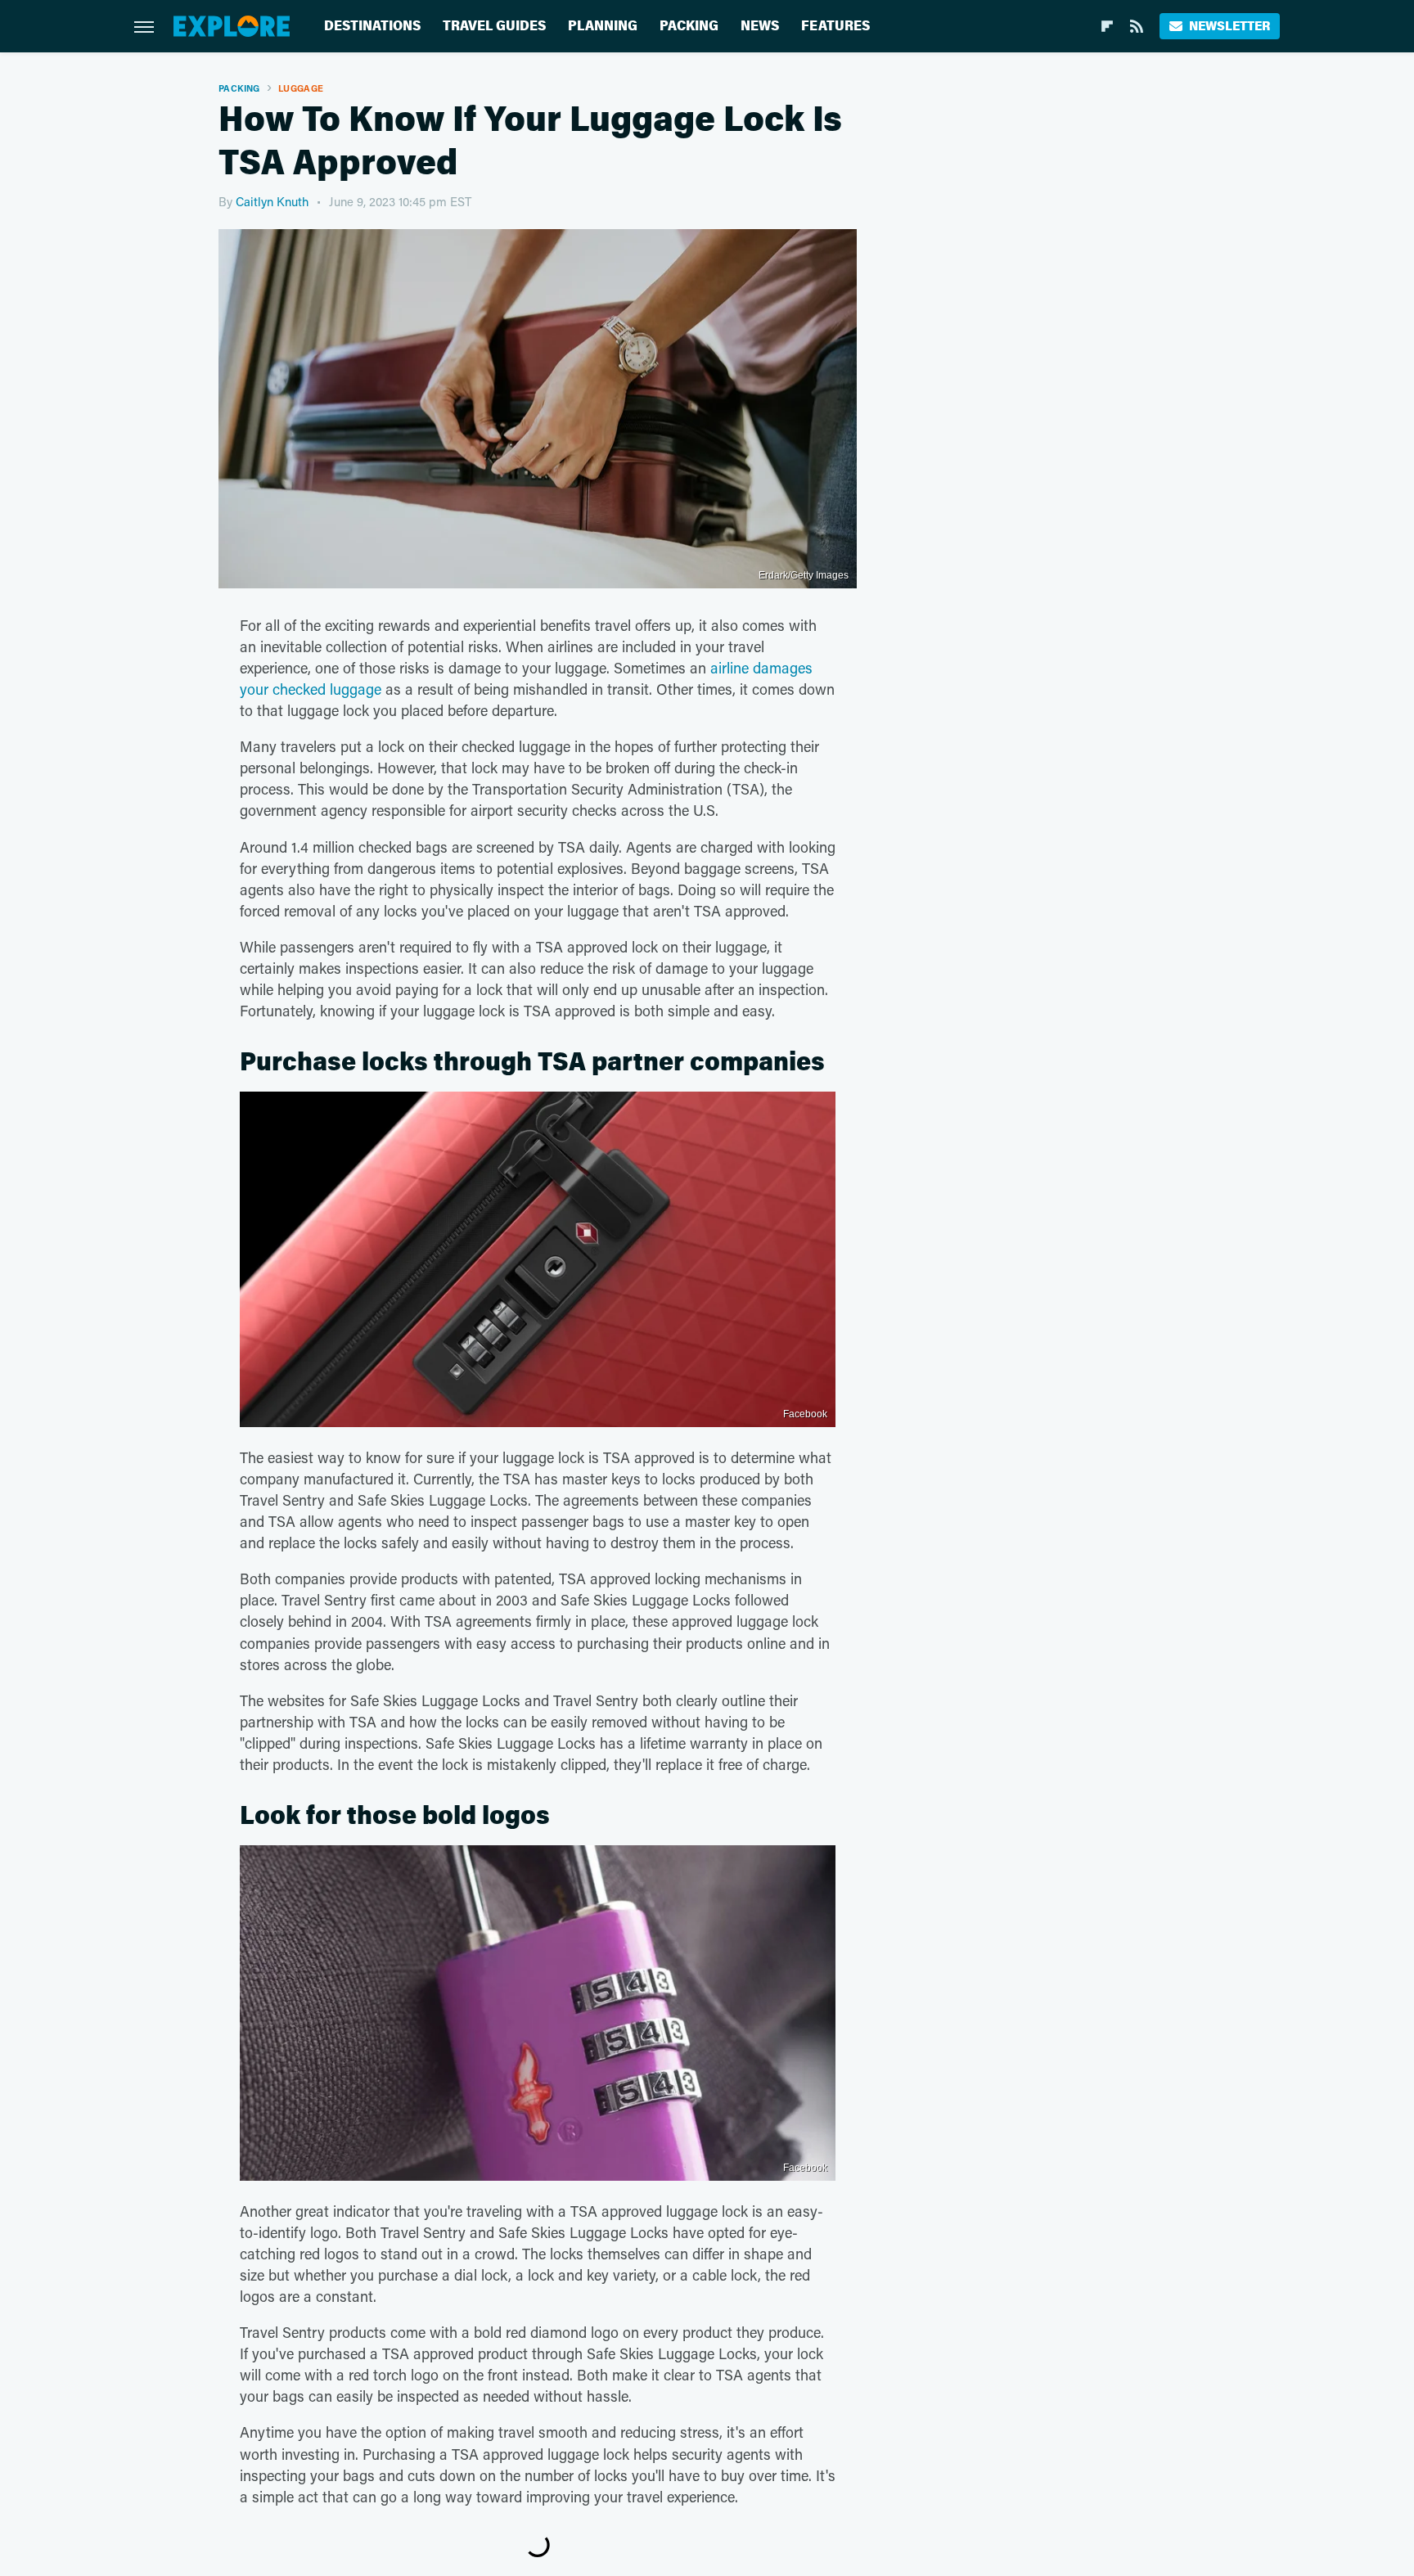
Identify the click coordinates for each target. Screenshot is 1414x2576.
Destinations (372, 26)
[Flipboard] (1107, 26)
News (760, 26)
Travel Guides (494, 26)
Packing (689, 26)
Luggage (301, 88)
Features (835, 26)
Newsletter (1229, 26)
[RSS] (1137, 26)
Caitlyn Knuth (272, 201)
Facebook (805, 1414)
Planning (603, 26)
